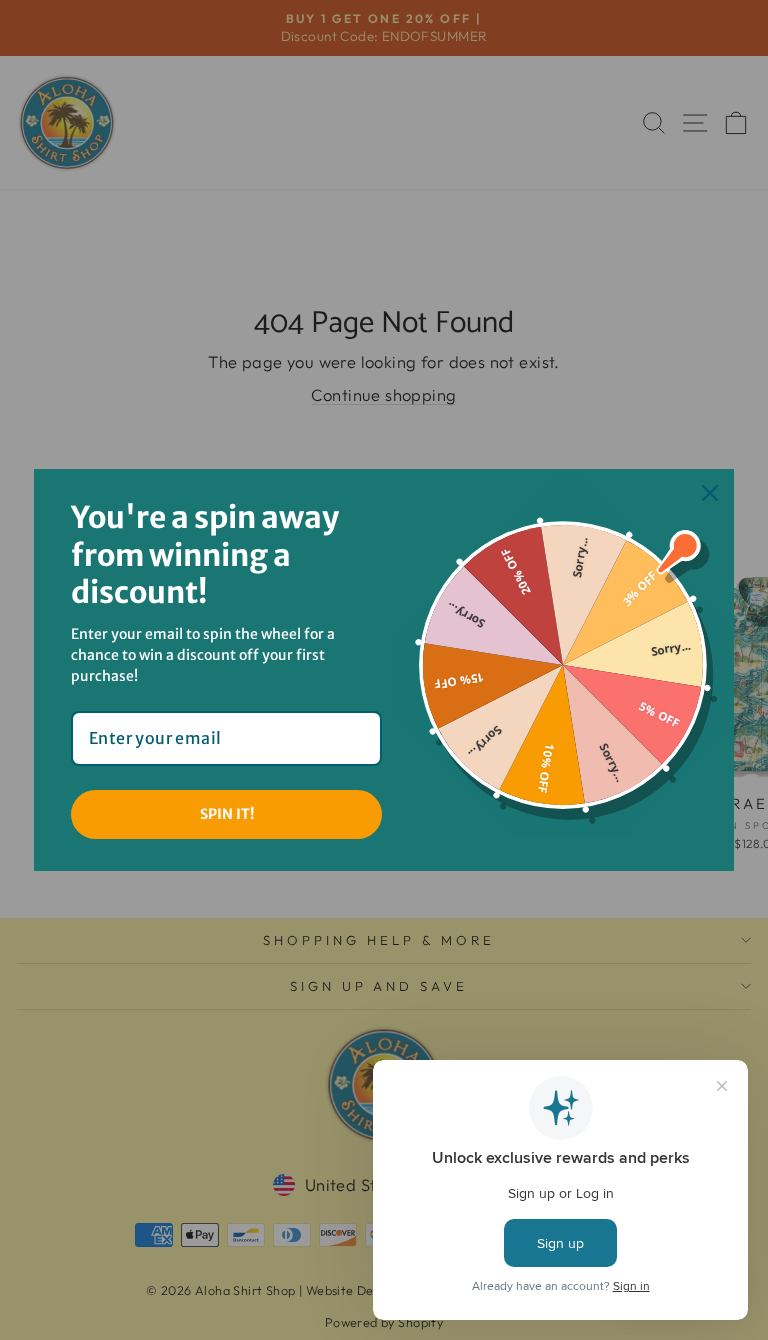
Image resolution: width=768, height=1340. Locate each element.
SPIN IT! (227, 814)
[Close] (710, 493)
